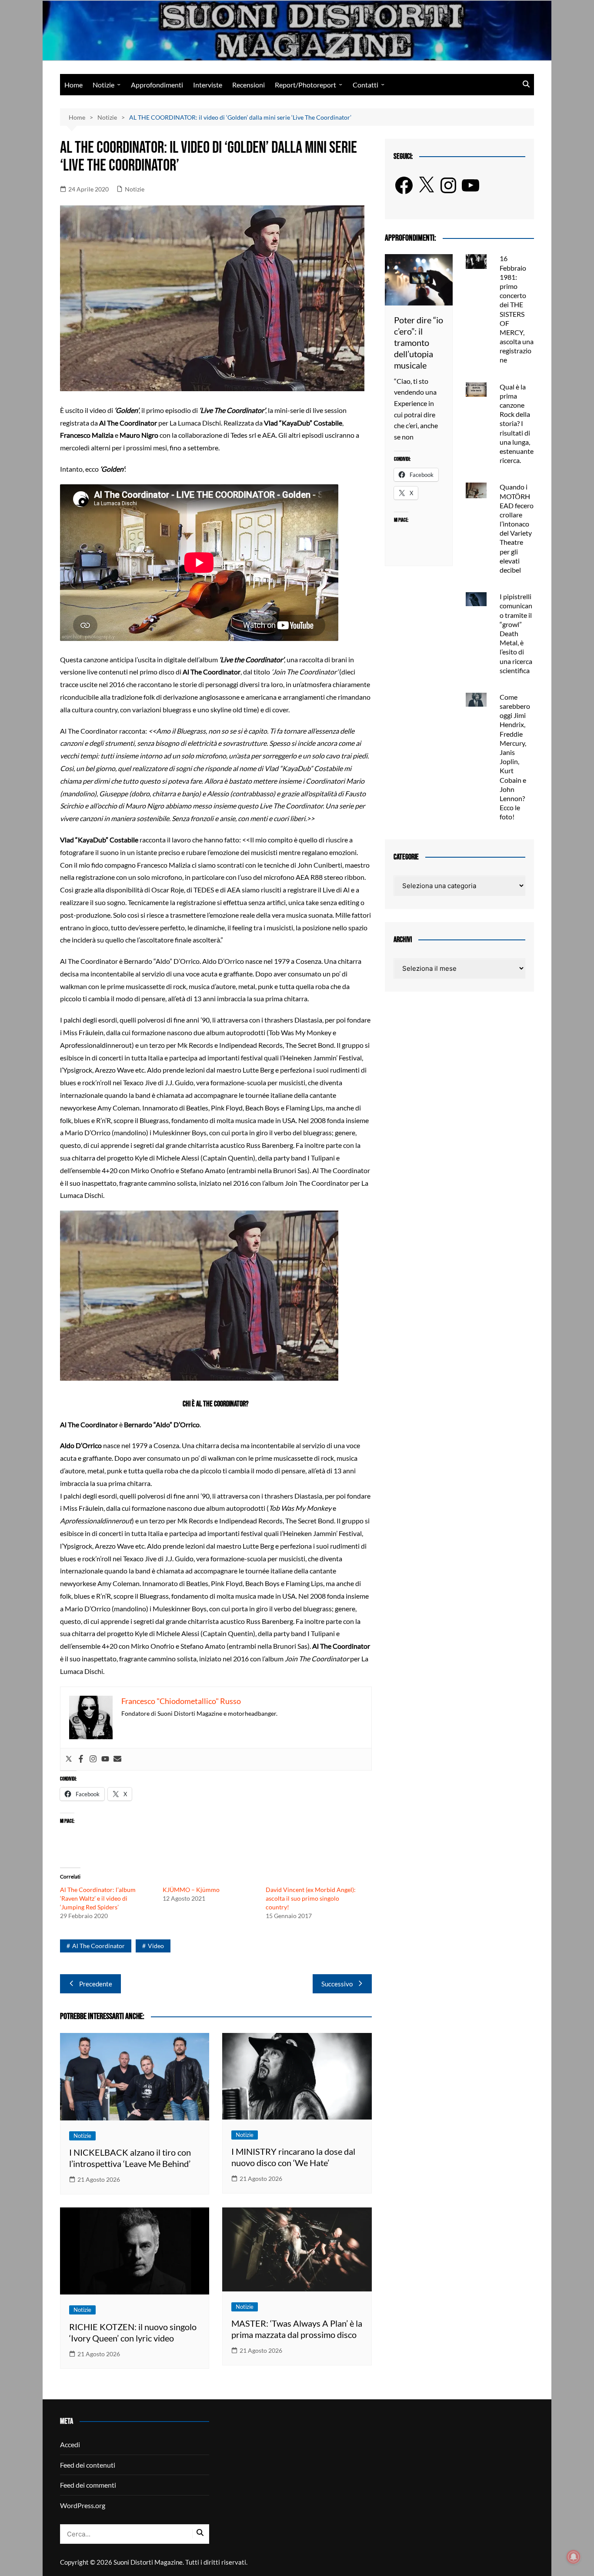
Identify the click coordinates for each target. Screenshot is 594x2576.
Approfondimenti (157, 85)
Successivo (337, 1984)
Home (73, 85)
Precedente (96, 1984)
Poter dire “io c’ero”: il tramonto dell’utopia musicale (419, 342)
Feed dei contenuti (88, 2465)
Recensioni (249, 85)
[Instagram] (93, 1759)
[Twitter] (69, 1759)
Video (156, 1946)
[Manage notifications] (574, 2557)
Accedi (70, 2444)
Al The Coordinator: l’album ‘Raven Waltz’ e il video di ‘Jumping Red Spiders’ (98, 1898)
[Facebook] (81, 1759)
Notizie (103, 85)
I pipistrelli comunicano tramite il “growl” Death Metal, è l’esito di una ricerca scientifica (516, 633)
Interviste (208, 85)
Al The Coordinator (98, 1946)
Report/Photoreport (305, 85)
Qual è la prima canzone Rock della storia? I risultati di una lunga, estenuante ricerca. (517, 424)
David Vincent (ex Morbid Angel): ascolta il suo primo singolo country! (311, 1898)
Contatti (365, 85)
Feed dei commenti (88, 2485)
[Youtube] (105, 1759)
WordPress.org (83, 2505)
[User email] (117, 1759)
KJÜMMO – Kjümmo (191, 1890)
